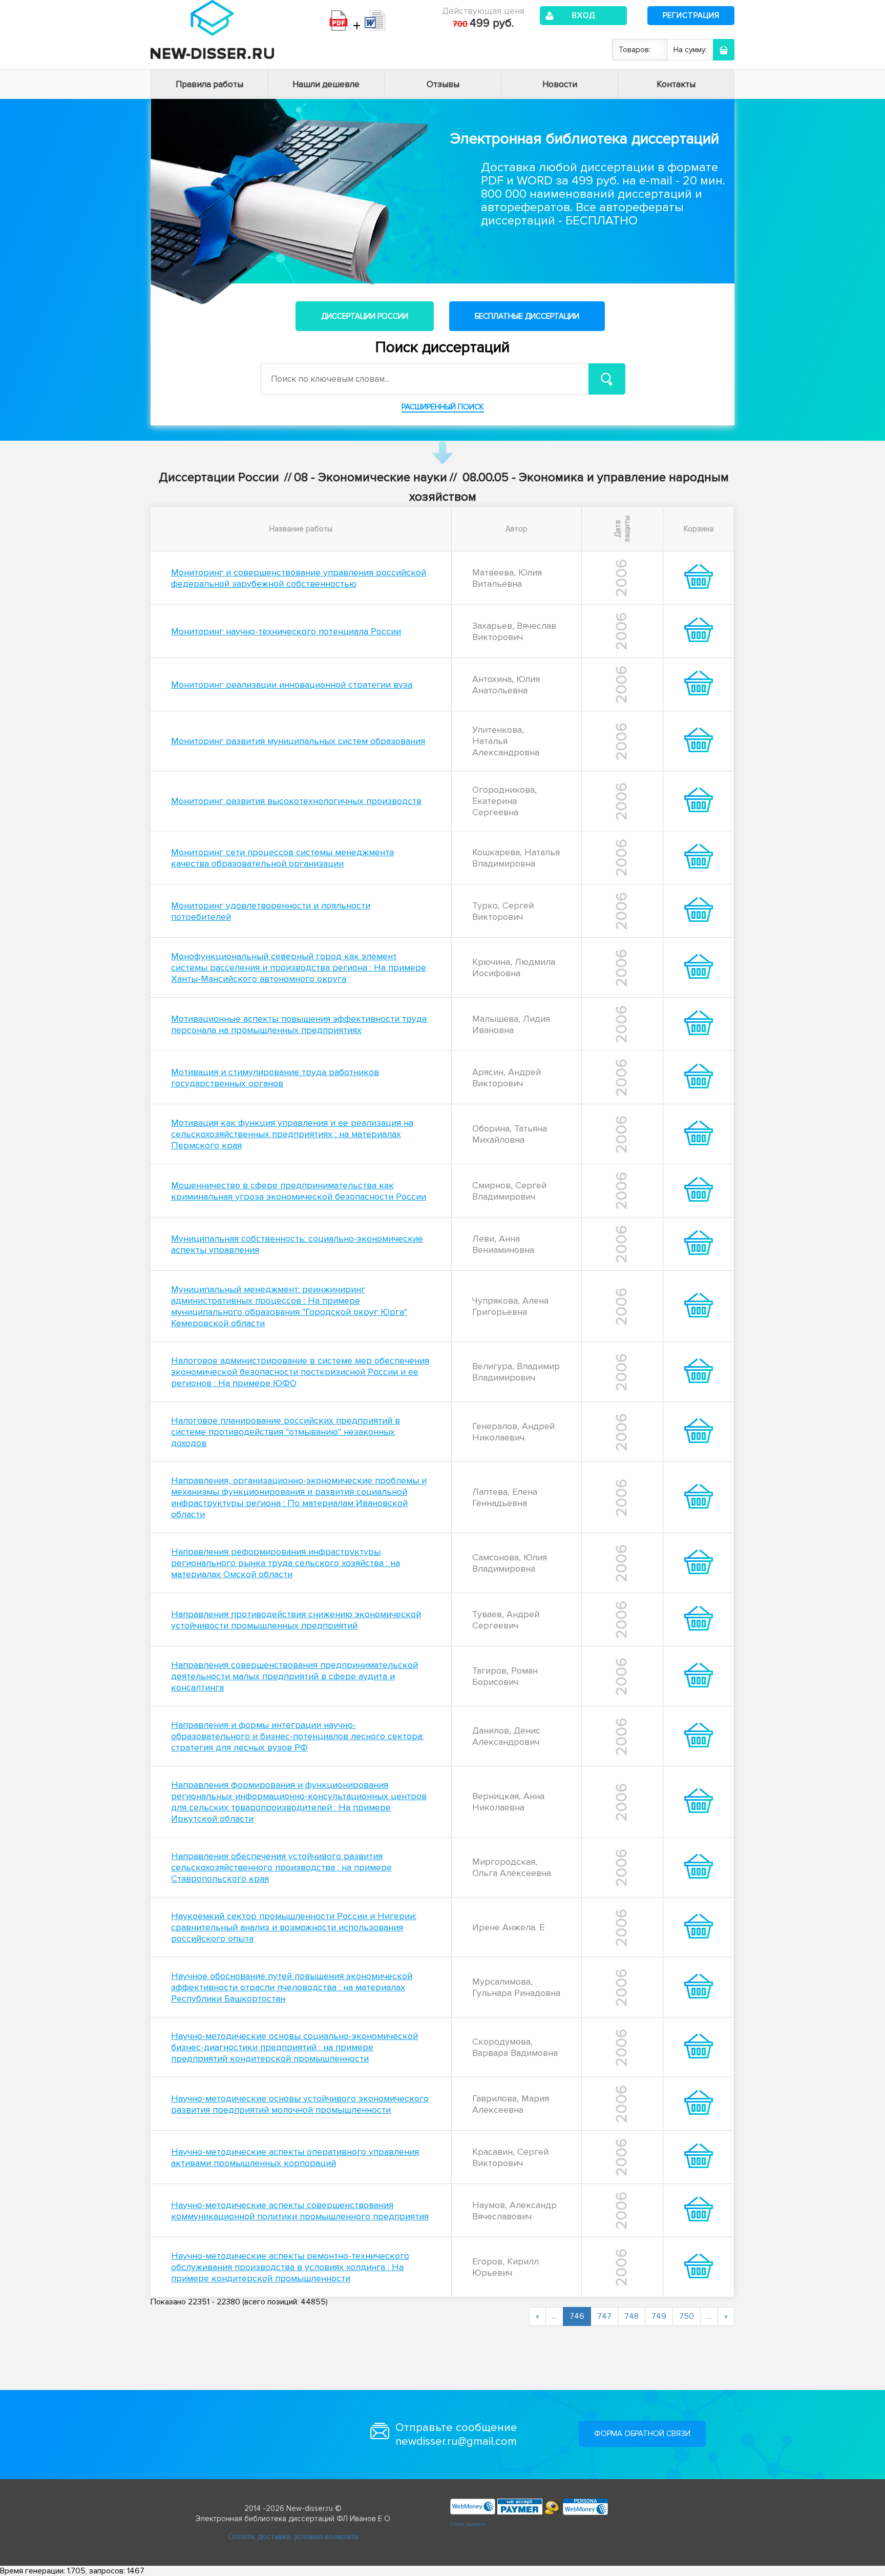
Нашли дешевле (326, 84)
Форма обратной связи (642, 2434)
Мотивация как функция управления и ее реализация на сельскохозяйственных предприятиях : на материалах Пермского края (292, 1134)
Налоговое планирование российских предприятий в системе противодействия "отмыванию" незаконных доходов (286, 1432)
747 (604, 2316)
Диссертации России (365, 316)
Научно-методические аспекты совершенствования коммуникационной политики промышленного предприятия (300, 2211)
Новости (560, 84)
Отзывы (443, 84)
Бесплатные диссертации (527, 316)
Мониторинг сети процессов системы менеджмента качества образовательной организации (282, 858)
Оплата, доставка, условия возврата (293, 2537)
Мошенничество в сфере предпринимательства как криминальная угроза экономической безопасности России (299, 1191)
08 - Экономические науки (371, 477)
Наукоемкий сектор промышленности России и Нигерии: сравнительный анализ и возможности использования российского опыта (294, 1927)
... (554, 2316)
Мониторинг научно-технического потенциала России (286, 631)
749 (659, 2316)
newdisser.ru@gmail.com (456, 2441)
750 (687, 2316)
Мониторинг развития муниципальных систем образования (298, 741)
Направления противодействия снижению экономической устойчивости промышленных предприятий (296, 1620)
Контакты (676, 84)
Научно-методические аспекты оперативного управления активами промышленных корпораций (295, 2157)
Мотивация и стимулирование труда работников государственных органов (275, 1078)
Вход (584, 15)
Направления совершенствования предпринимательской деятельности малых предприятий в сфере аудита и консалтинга (294, 1676)
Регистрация (691, 15)
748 (631, 2316)
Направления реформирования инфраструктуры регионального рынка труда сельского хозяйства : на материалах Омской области (286, 1563)
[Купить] (699, 586)
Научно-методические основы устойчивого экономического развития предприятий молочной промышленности (300, 2104)
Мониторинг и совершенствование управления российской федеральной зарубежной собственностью (299, 578)
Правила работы (209, 84)
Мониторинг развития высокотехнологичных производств (296, 801)
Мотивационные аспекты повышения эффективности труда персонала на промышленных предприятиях (299, 1024)
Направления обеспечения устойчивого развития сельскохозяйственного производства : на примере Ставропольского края (281, 1867)
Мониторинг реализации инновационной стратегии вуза (292, 685)
